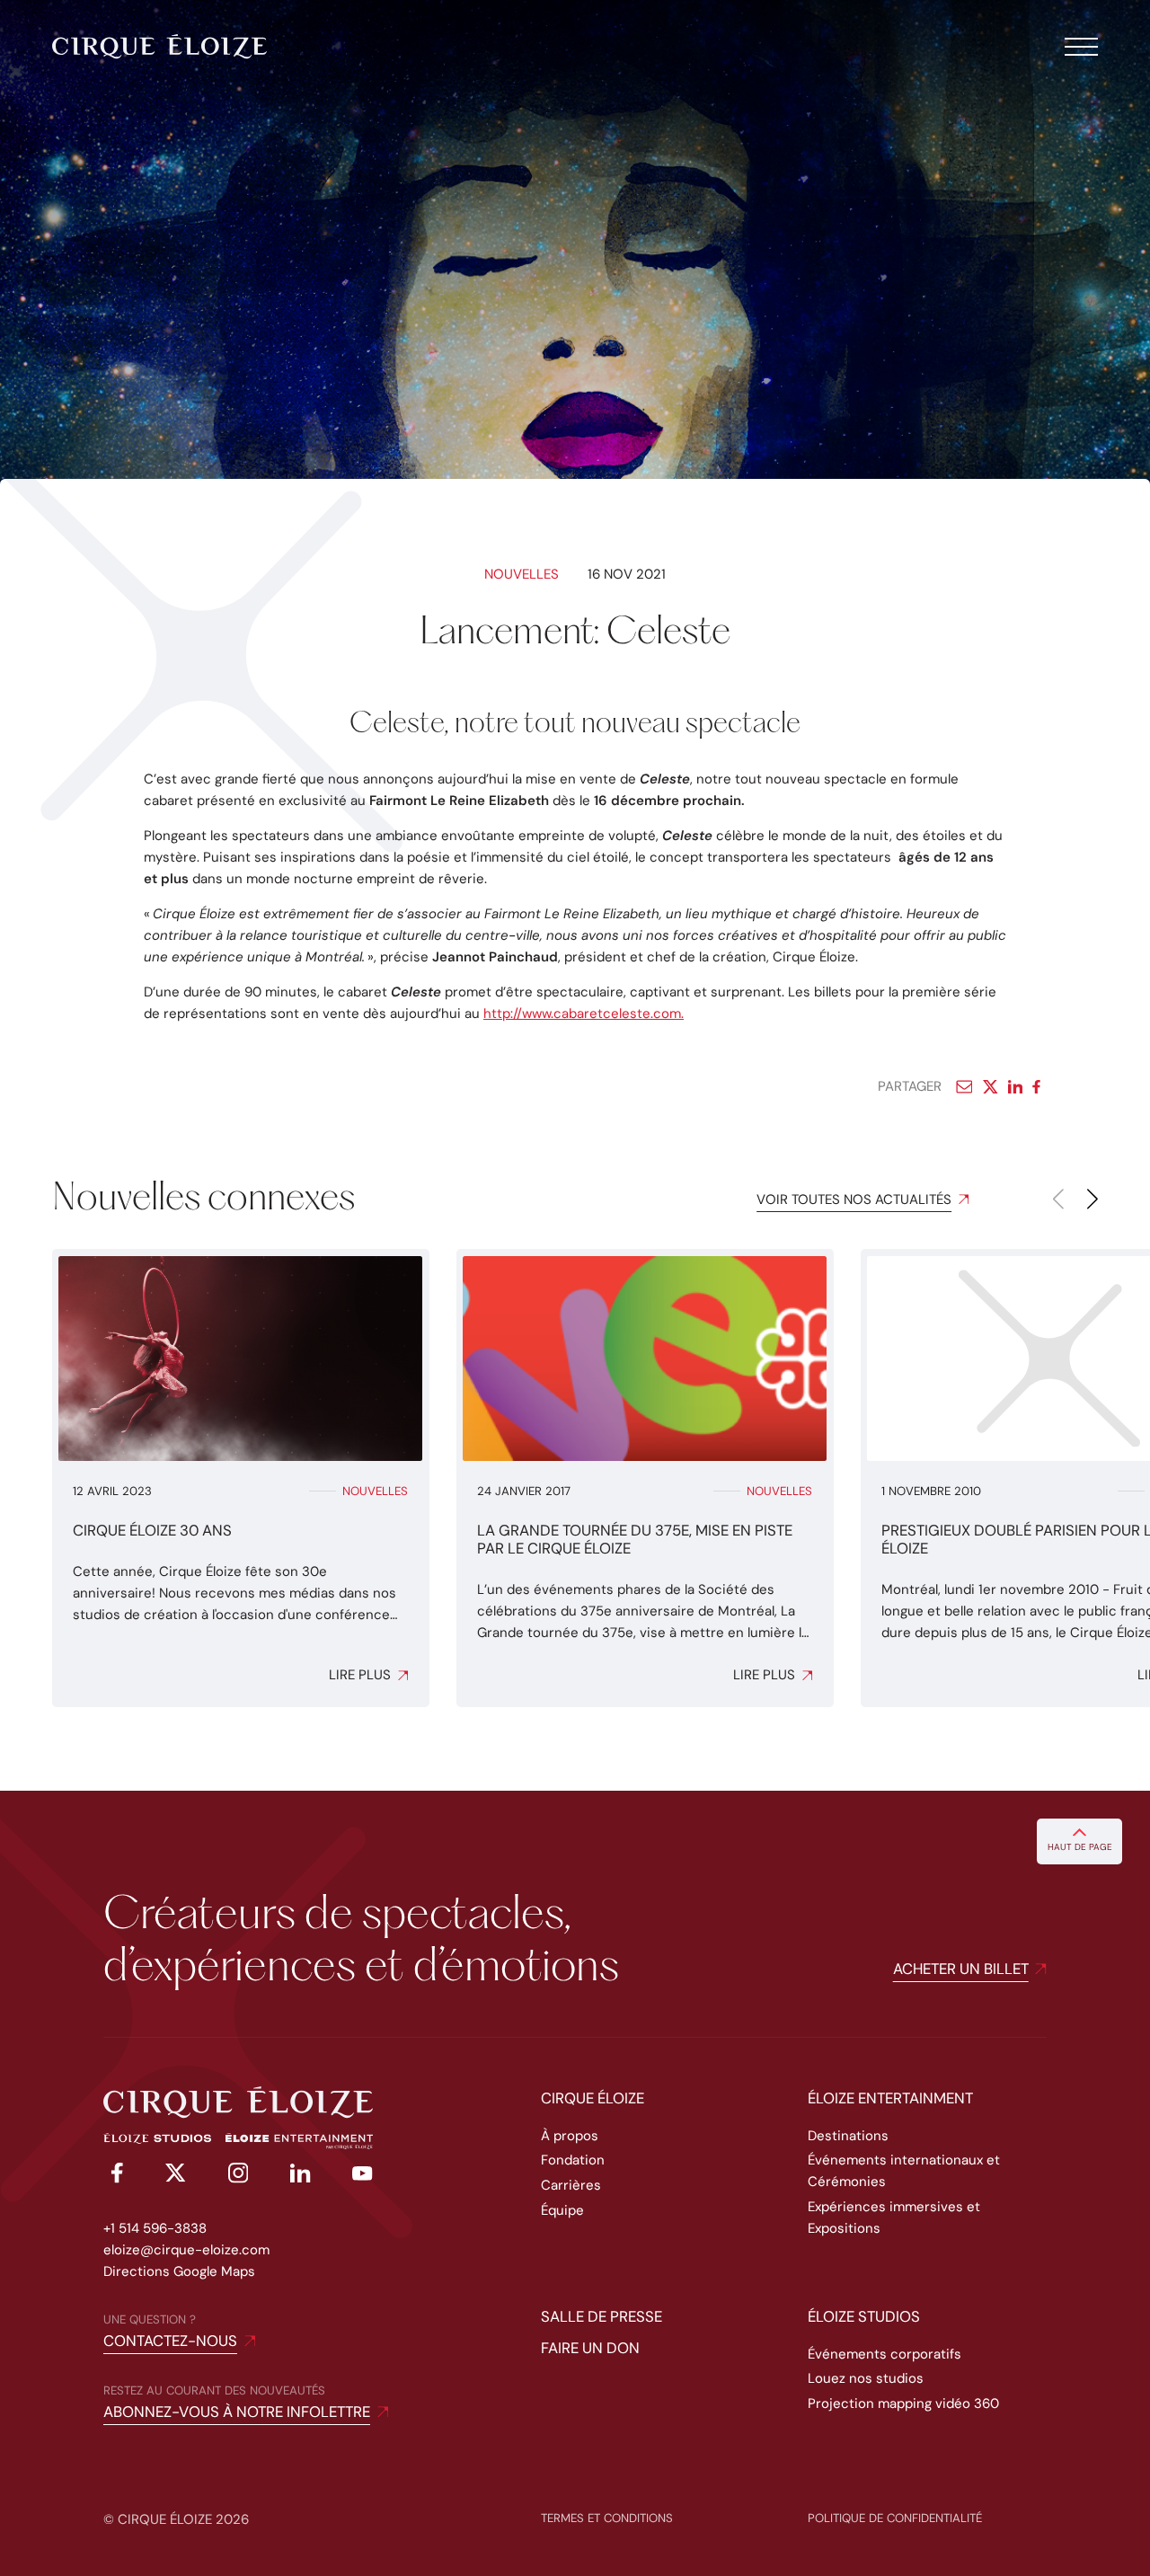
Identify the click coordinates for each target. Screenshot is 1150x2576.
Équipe (562, 2210)
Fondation (573, 2160)
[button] (1092, 1200)
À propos (570, 2136)
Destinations (848, 2136)
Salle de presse (602, 2316)
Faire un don (590, 2348)
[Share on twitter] (991, 1087)
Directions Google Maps (179, 2271)
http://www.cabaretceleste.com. (584, 1014)
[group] (241, 1478)
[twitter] (176, 2176)
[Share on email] (964, 1087)
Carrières (571, 2185)
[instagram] (239, 2176)
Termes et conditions (607, 2518)
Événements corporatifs (885, 2354)
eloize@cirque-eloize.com (186, 2250)
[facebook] (114, 2176)
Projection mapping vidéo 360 (903, 2403)
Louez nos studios (866, 2378)
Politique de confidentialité (895, 2518)
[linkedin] (301, 2176)
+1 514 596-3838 (155, 2228)
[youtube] (363, 2176)
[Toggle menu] (1082, 47)
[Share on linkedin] (1015, 1087)
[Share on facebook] (1040, 1087)
